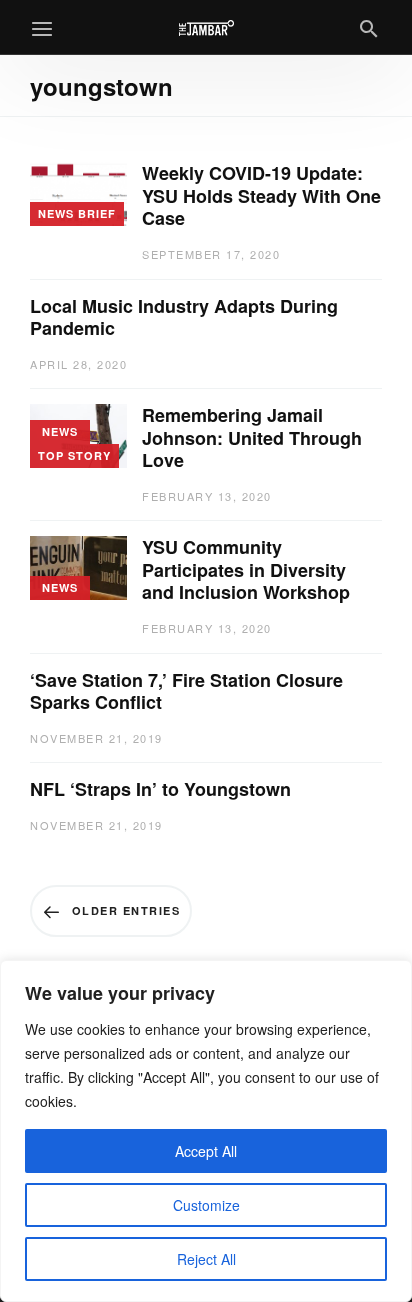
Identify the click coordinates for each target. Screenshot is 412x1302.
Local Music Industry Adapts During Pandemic (184, 317)
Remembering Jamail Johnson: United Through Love (252, 438)
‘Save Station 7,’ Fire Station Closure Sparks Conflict (186, 691)
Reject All (206, 1259)
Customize (206, 1205)
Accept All (206, 1151)
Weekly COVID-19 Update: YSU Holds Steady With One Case (261, 196)
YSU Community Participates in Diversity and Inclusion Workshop (248, 570)
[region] (206, 1131)
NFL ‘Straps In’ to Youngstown (160, 789)
